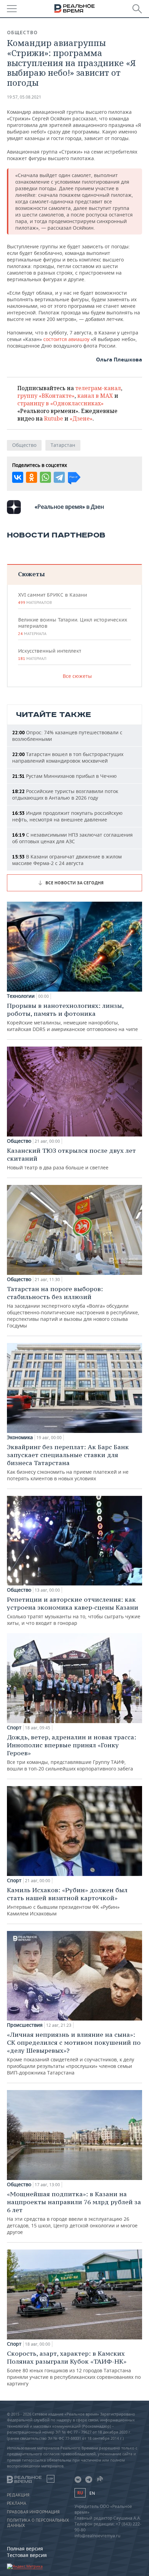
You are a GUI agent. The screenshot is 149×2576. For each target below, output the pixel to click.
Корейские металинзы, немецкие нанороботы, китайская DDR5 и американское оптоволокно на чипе (72, 1017)
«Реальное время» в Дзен (69, 507)
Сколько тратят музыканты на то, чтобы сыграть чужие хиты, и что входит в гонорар (74, 1611)
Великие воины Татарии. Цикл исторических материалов (73, 626)
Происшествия (25, 2025)
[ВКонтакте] (18, 477)
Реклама (17, 2503)
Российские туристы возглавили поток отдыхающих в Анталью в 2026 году (65, 794)
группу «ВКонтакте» (46, 396)
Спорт (14, 1728)
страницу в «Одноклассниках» (60, 403)
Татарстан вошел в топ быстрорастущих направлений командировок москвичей (68, 757)
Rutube (54, 418)
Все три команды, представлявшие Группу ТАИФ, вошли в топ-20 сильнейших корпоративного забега (72, 1752)
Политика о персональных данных (38, 2523)
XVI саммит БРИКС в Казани (52, 598)
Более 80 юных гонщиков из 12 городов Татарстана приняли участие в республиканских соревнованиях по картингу (74, 2368)
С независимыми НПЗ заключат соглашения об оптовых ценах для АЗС (72, 838)
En (92, 2493)
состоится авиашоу (67, 339)
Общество (22, 33)
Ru (80, 2493)
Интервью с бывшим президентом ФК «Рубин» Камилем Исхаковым (67, 1901)
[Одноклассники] (32, 477)
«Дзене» (81, 418)
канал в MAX (95, 396)
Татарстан (63, 445)
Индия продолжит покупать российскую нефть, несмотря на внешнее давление (67, 816)
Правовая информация (33, 2512)
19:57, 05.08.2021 (24, 97)
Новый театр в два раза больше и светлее (71, 1159)
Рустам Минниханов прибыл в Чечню (64, 776)
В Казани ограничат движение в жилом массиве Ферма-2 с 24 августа (67, 860)
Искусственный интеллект (50, 654)
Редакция (18, 2495)
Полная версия (25, 2549)
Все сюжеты (77, 676)
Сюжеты (31, 574)
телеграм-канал (98, 388)
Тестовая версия (27, 2555)
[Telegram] (59, 477)
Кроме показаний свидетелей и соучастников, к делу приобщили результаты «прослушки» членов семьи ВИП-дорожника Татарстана (74, 2053)
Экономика (20, 1437)
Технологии (21, 996)
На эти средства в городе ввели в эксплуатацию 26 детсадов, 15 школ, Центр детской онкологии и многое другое (74, 2213)
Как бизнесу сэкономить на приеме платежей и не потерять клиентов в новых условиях (68, 1462)
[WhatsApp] (45, 477)
